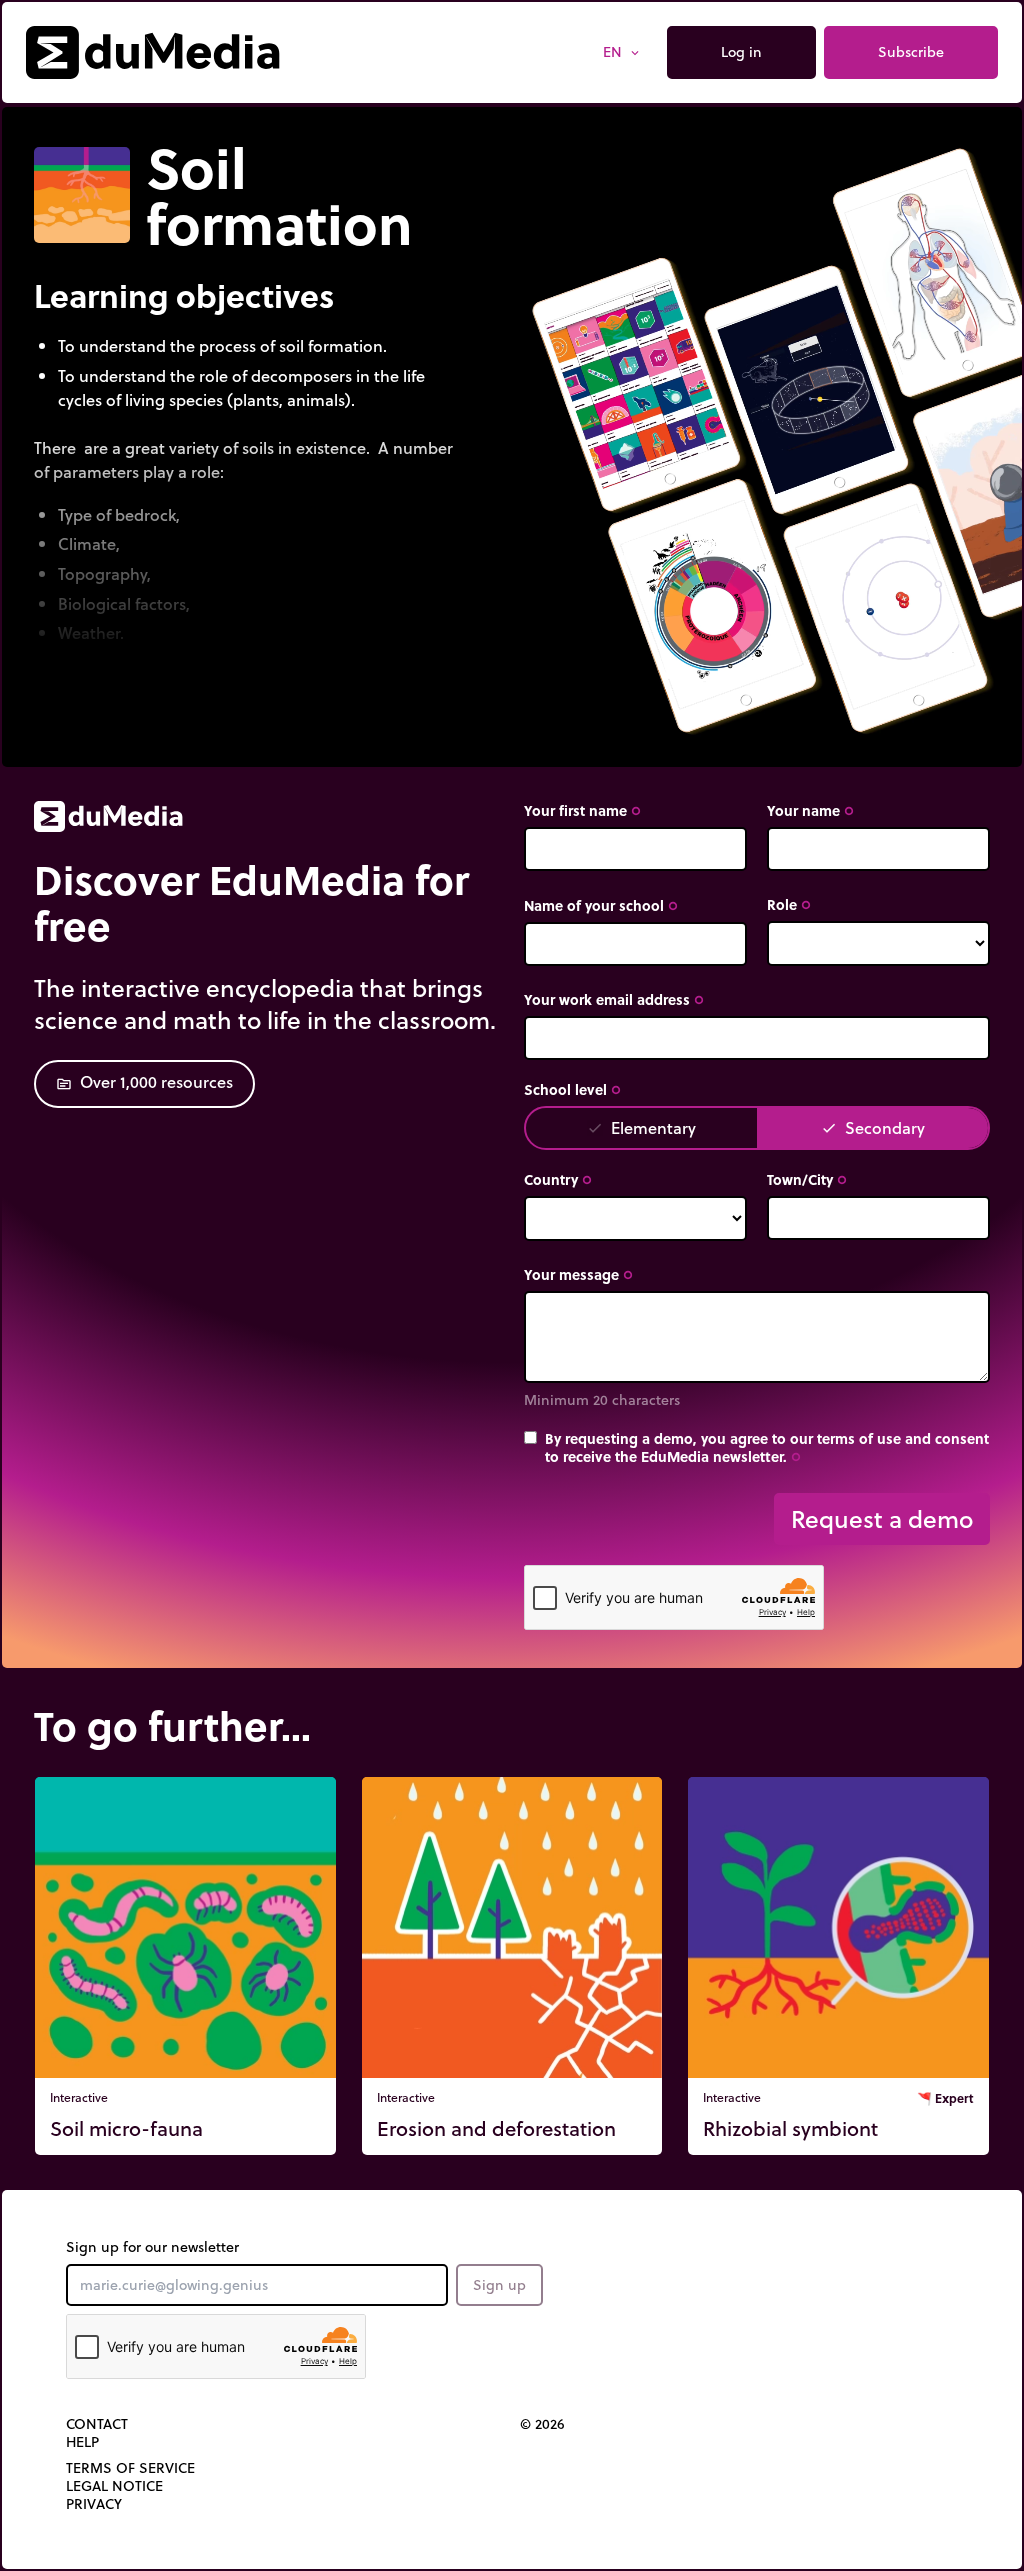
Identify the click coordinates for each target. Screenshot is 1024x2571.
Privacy (94, 2504)
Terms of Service (130, 2468)
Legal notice (114, 2486)
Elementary (641, 1127)
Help (82, 2442)
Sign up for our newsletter (152, 2247)
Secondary (873, 1127)
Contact (97, 2424)
